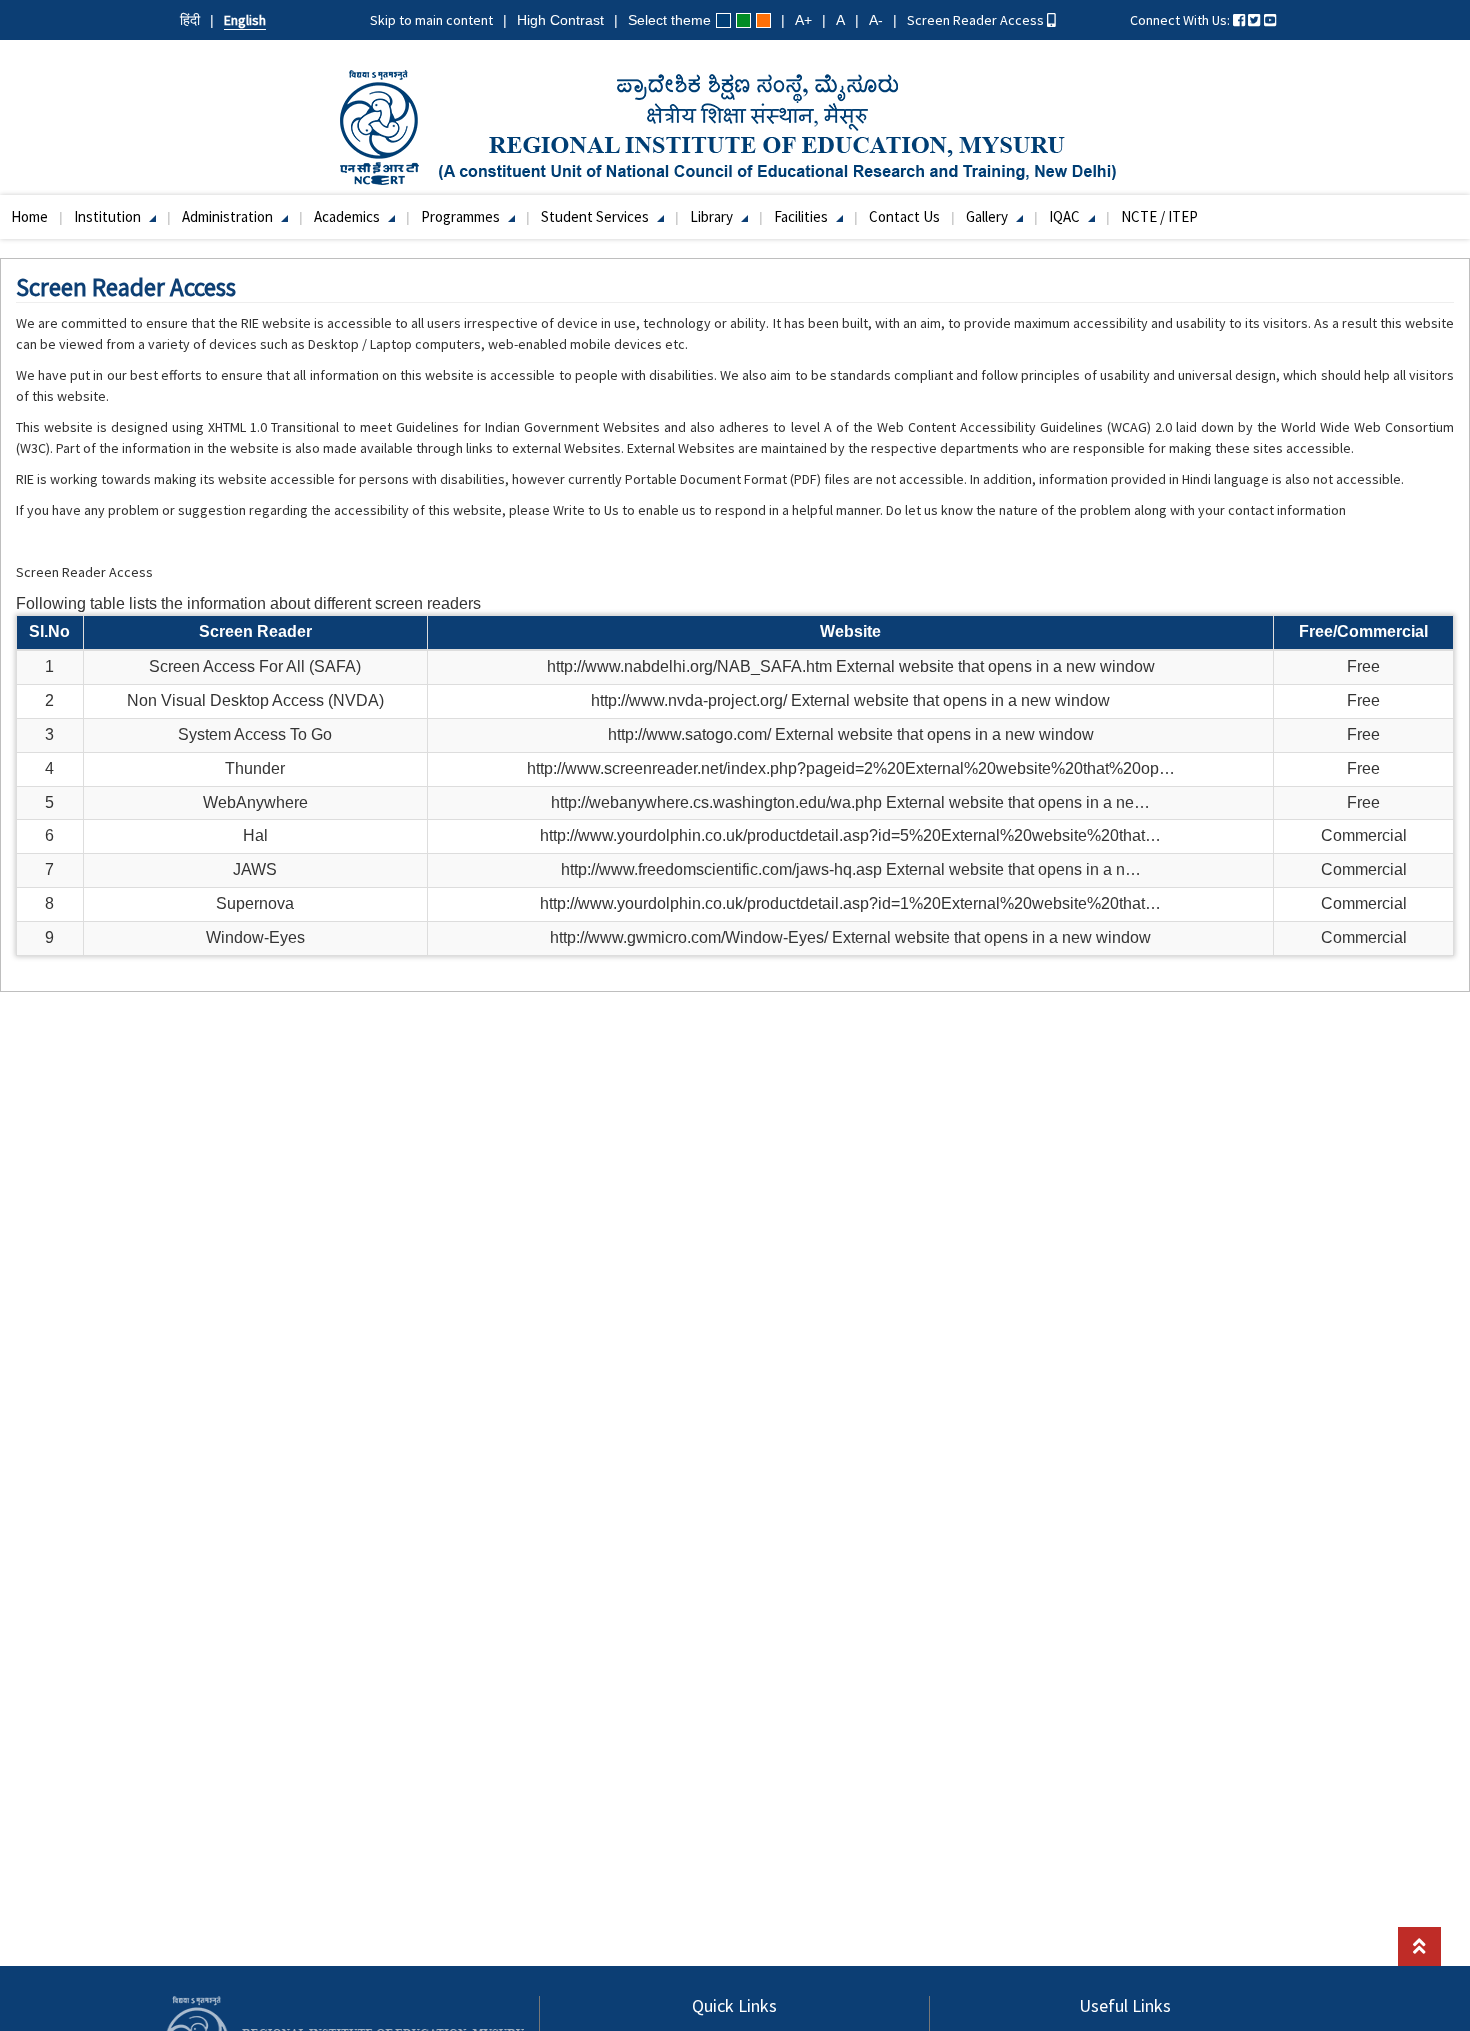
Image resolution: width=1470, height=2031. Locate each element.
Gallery (988, 216)
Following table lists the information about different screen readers (248, 603)
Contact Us (904, 216)
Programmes (462, 216)
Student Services (596, 216)
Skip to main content (431, 20)
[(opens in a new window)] (1239, 20)
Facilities (802, 216)
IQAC (1066, 216)
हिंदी (190, 20)
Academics (348, 216)
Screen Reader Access (977, 20)
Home (29, 216)
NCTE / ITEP (1159, 216)
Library (713, 216)
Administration (229, 216)
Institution (109, 216)
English (245, 20)
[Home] (735, 126)
